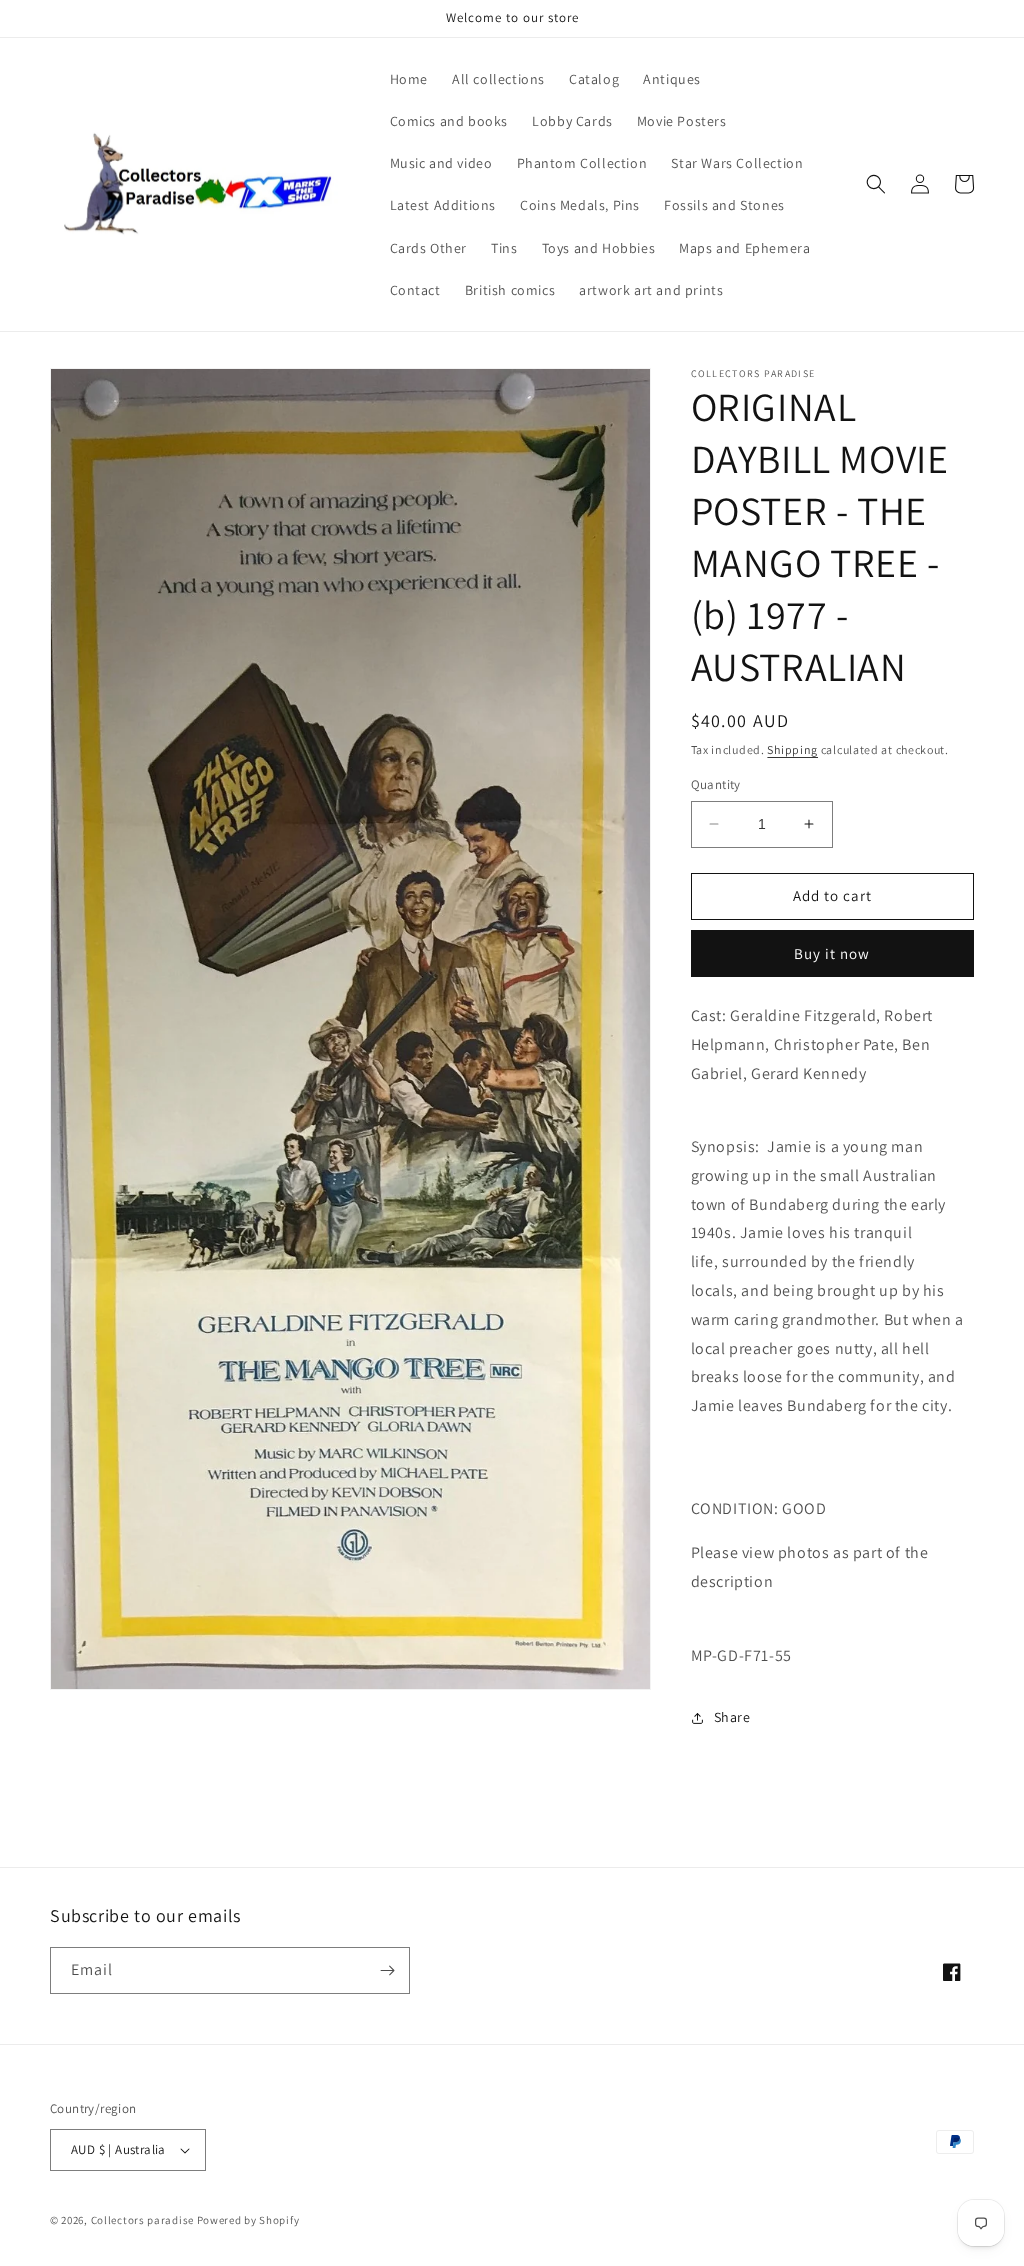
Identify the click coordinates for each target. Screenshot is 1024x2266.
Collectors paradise (142, 2220)
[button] (876, 184)
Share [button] (732, 1717)
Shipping (792, 749)
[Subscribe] (387, 1970)
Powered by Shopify (248, 2220)
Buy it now (832, 953)
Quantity (716, 784)
